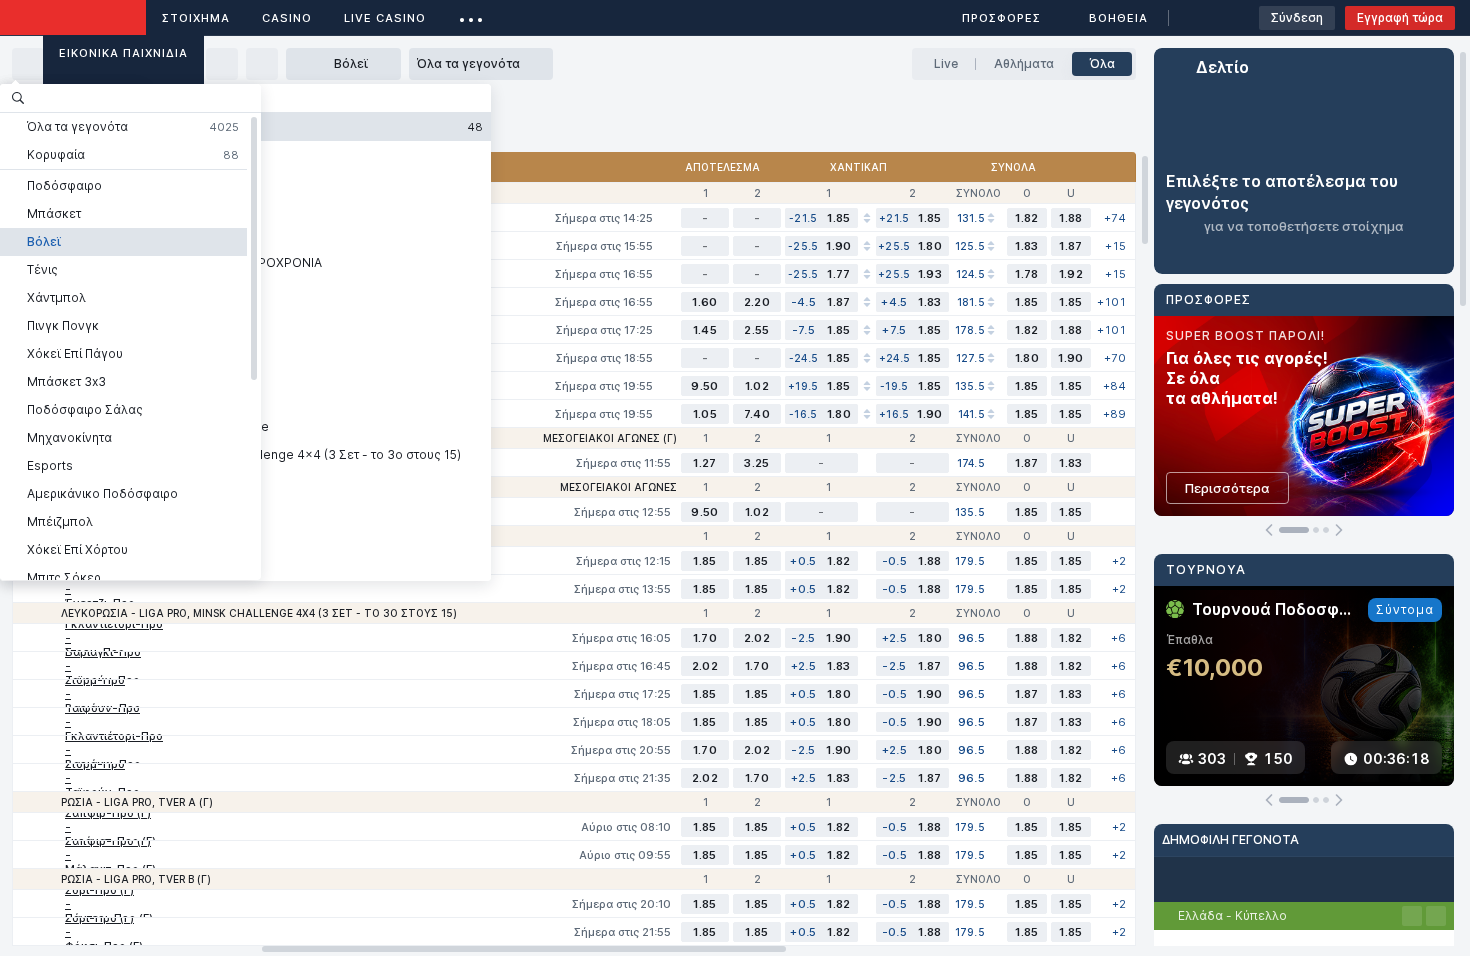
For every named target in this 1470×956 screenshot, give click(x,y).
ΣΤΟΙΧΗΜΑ (196, 18)
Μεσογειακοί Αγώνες (618, 487)
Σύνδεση (1297, 17)
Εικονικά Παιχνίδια (123, 53)
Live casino (385, 18)
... (471, 14)
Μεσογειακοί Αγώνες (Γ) (610, 438)
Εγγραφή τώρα (1400, 17)
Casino (287, 18)
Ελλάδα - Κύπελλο (1232, 915)
